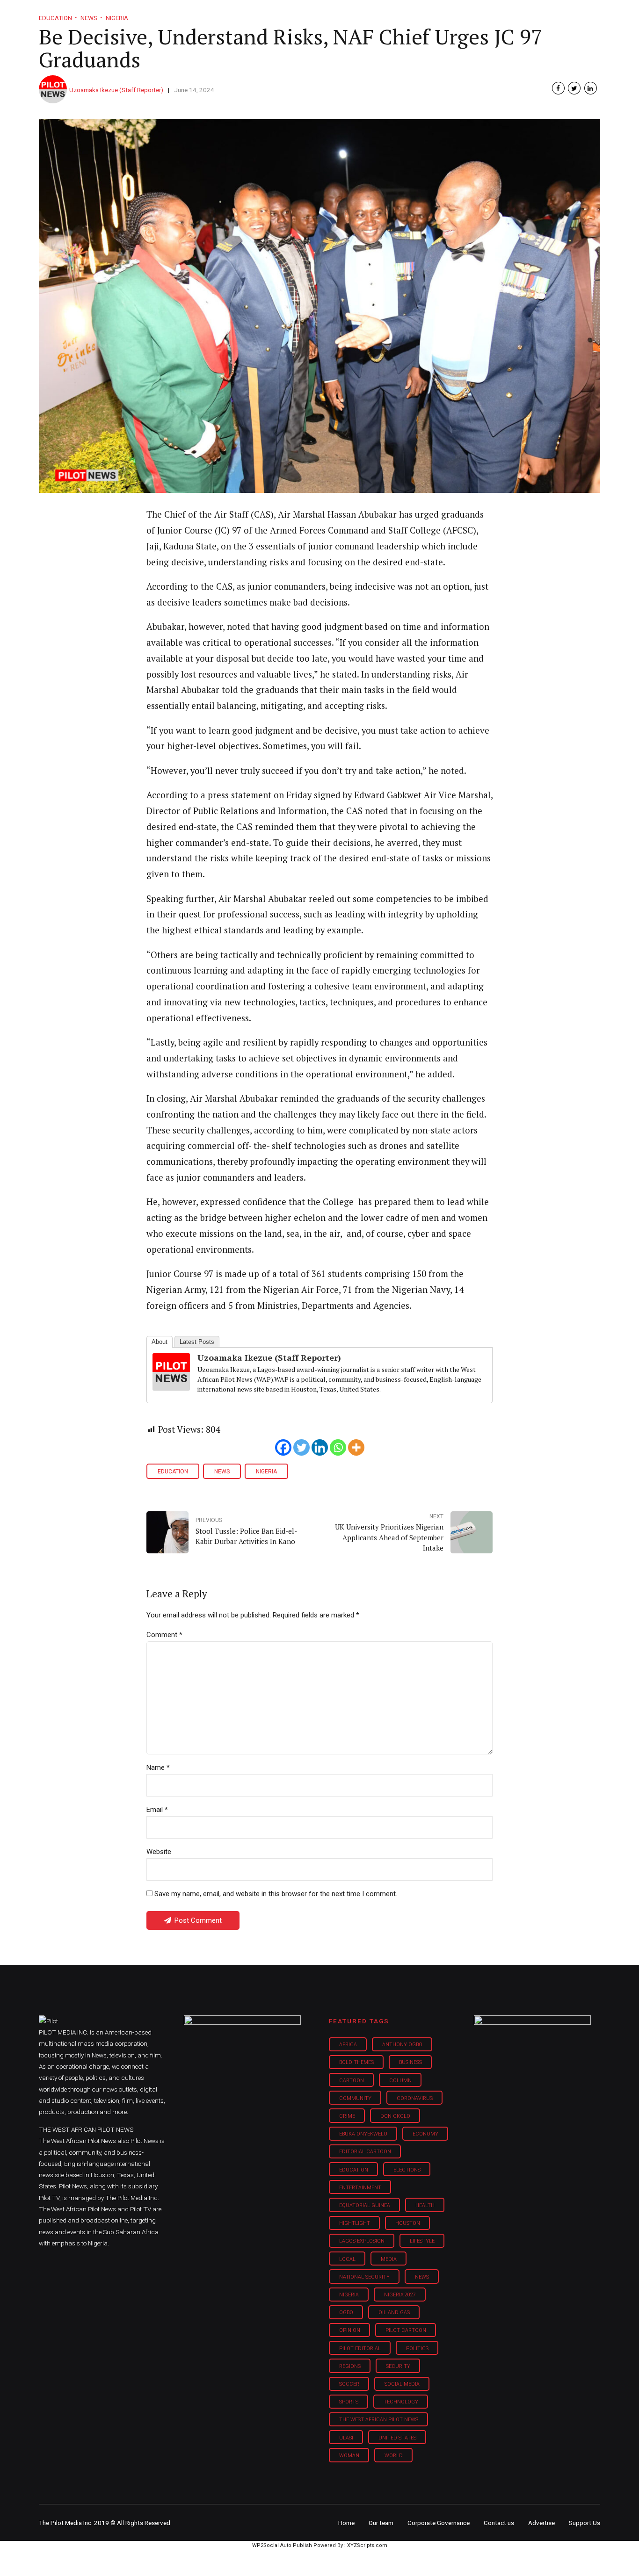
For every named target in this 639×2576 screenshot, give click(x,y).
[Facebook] (283, 1447)
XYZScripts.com (367, 2545)
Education (173, 1472)
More (501, 14)
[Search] (594, 6)
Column (400, 2081)
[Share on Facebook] (558, 88)
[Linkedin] (320, 1447)
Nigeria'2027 (400, 2295)
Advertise (541, 2523)
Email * (157, 1810)
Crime (347, 2116)
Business (300, 14)
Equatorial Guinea (365, 2205)
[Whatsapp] (338, 1447)
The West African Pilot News (379, 2420)
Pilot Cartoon (406, 2330)
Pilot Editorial (360, 2349)
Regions (350, 2366)
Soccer (349, 2384)
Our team (381, 2523)
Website (159, 1852)
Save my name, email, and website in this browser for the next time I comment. (276, 1894)
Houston (408, 2223)
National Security (364, 2277)
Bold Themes (356, 2062)
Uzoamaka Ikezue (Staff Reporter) (116, 90)
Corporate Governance (439, 2523)
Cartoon (352, 2081)
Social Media (402, 2384)
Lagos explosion (362, 2241)
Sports (349, 2402)
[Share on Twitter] (574, 88)
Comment (164, 1635)
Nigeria (266, 1472)
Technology (401, 2402)
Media (389, 2259)
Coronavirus (415, 2098)
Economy (425, 2134)
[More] (356, 1447)
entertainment (360, 2188)
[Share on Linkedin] (591, 88)
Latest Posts (197, 1342)
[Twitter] (301, 1447)
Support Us (550, 14)
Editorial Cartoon (365, 2152)
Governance (452, 14)
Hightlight (355, 2223)
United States (397, 2438)
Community (355, 2098)
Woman (349, 2456)
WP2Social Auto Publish (282, 2545)
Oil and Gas (394, 2313)
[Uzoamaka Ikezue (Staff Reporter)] (171, 1387)
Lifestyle (350, 14)
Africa (348, 2045)
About (160, 1342)
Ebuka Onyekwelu (363, 2134)
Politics (417, 2349)
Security (398, 2366)
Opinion (398, 14)
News (222, 1472)
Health (425, 2205)
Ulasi (346, 2438)
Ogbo (346, 2313)
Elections (407, 2170)
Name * (158, 1768)
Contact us (499, 2523)
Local (347, 2259)
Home (253, 14)
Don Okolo (395, 2116)
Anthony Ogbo (402, 2045)
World (394, 2456)
